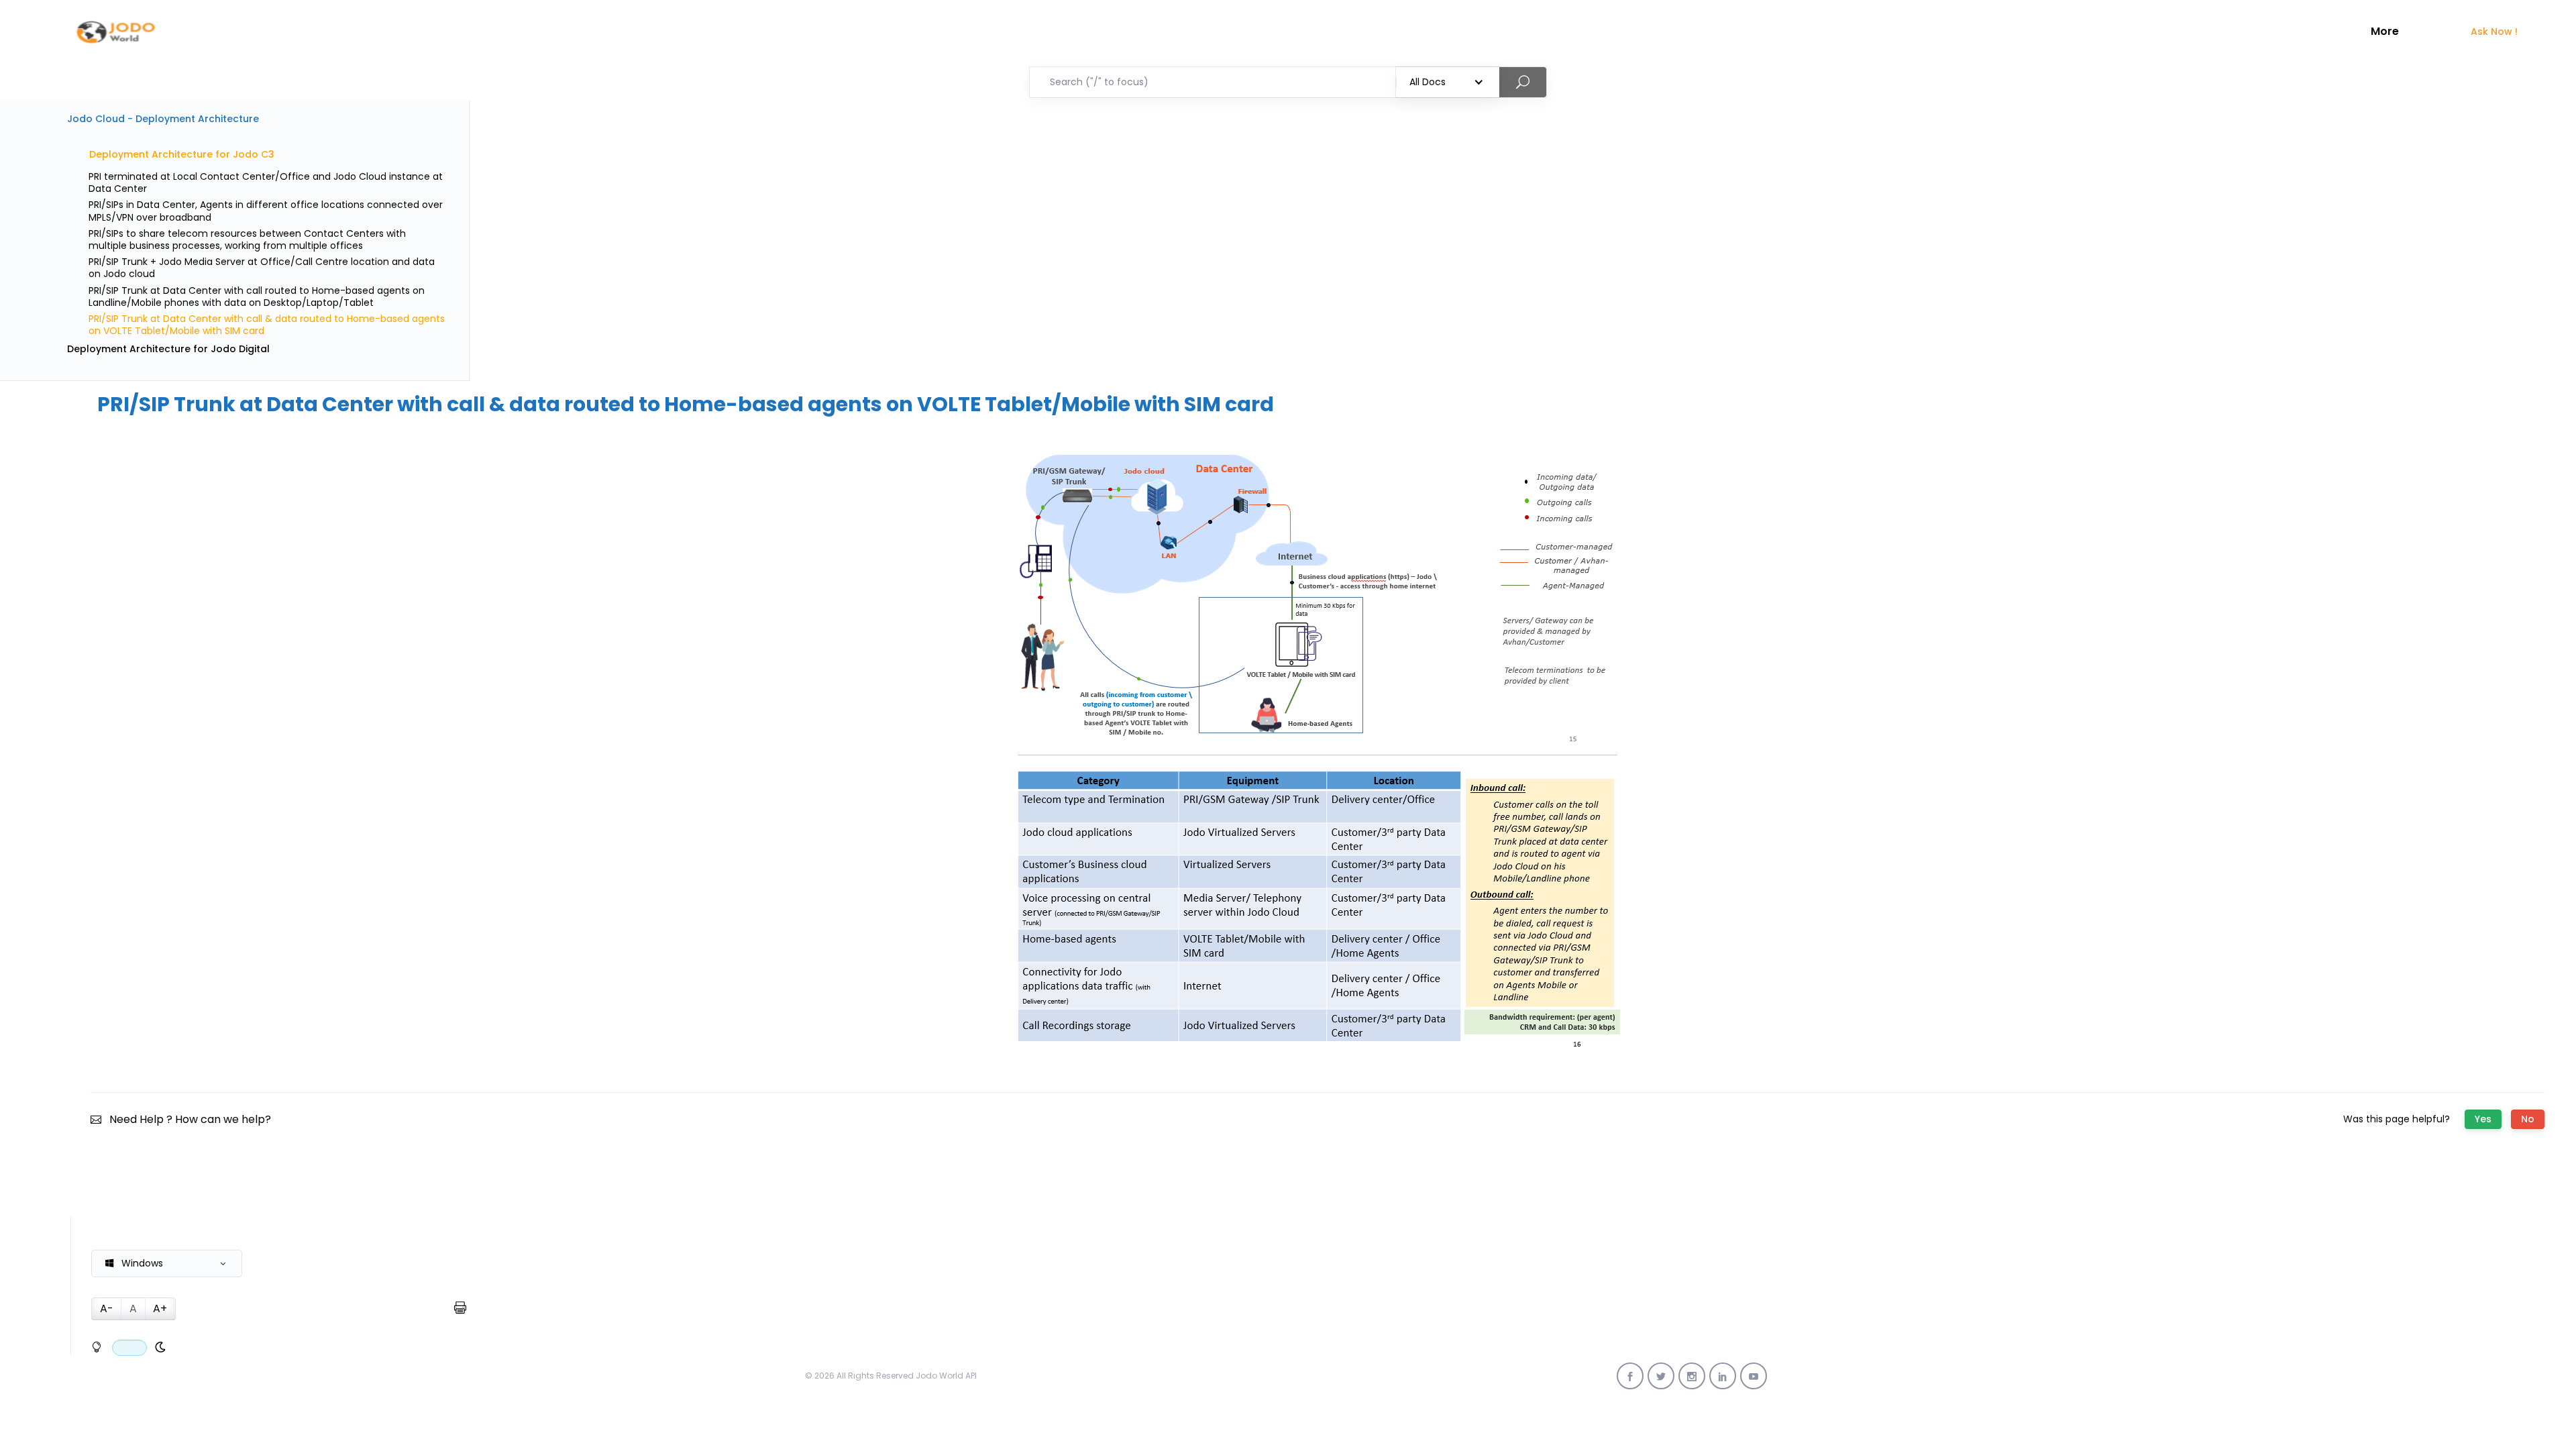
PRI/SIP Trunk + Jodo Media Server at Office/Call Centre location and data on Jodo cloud (262, 268)
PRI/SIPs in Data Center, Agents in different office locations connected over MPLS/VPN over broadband (266, 211)
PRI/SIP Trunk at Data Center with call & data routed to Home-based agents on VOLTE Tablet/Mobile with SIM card (267, 325)
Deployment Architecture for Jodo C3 (182, 154)
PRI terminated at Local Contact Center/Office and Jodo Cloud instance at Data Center (266, 182)
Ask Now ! (2494, 32)
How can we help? (223, 1119)
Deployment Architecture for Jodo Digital (168, 349)
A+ (160, 1308)
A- (107, 1308)
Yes (2483, 1119)
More (2385, 32)
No (2528, 1119)
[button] (167, 1264)
